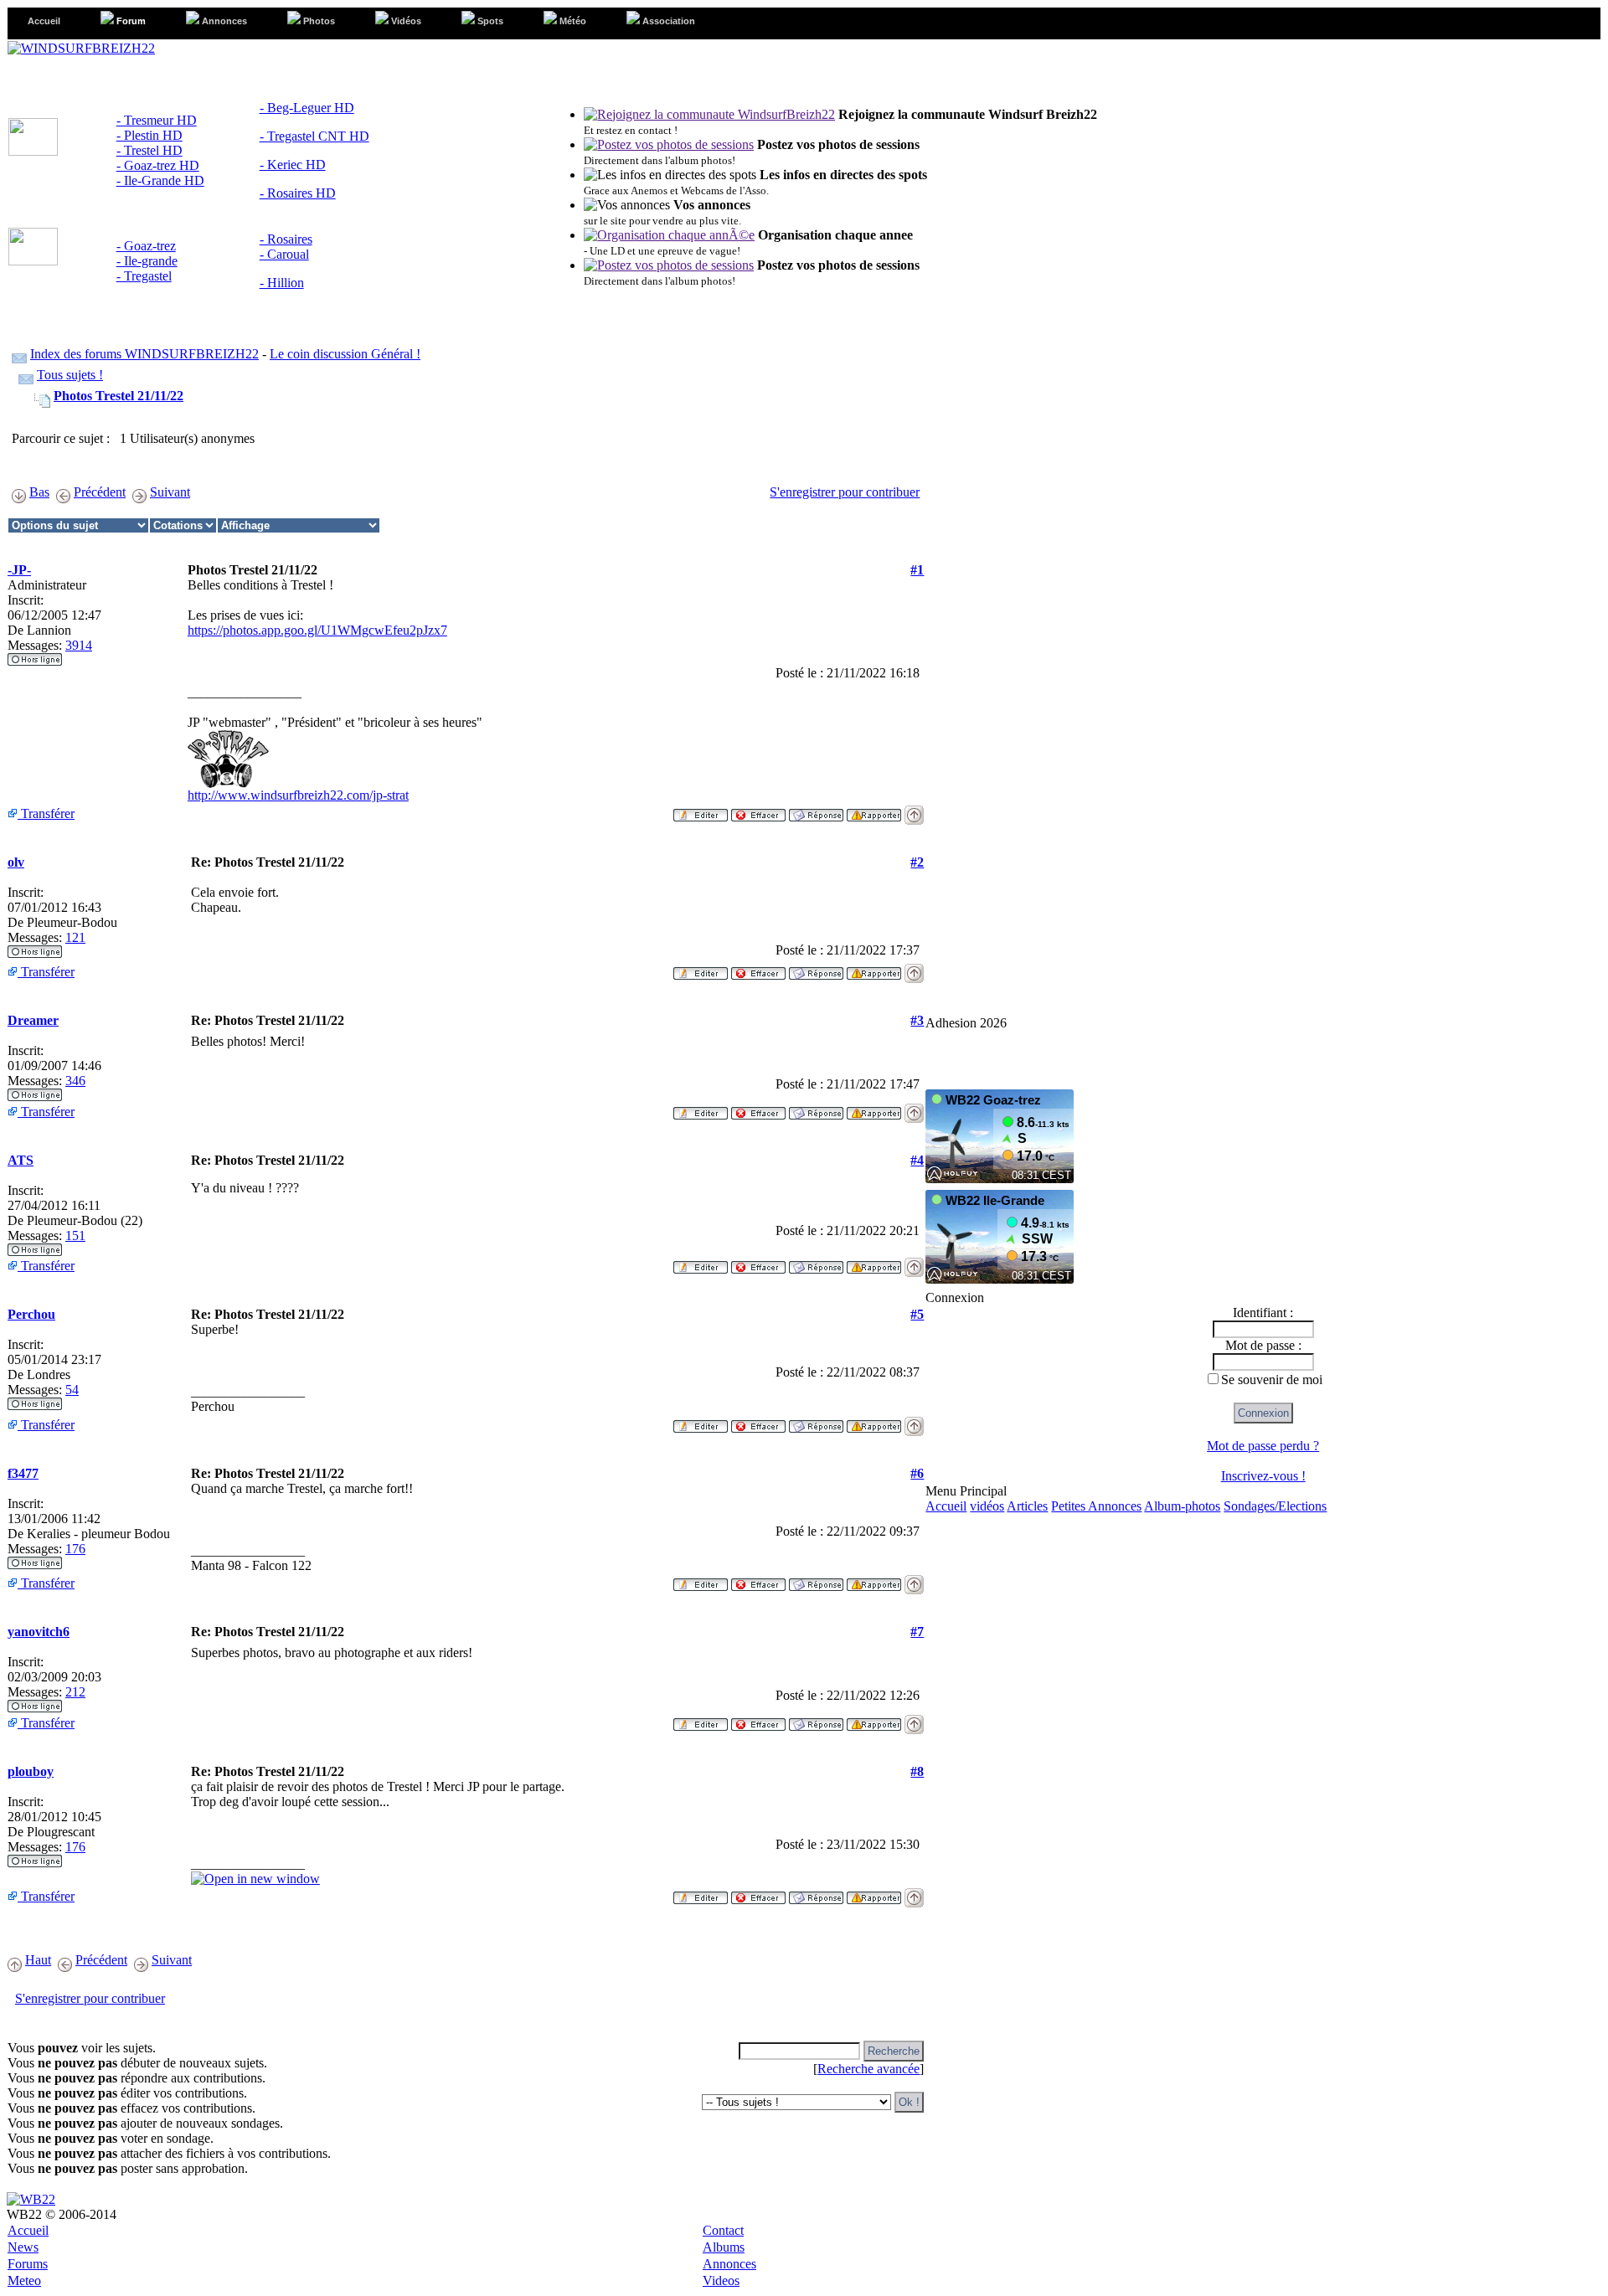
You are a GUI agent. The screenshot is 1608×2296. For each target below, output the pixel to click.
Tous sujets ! (70, 375)
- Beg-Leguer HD (307, 108)
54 (72, 1390)
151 (75, 1236)
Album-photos (1182, 1506)
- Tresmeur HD (157, 120)
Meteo (24, 2281)
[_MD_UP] (914, 810)
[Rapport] (874, 810)
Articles (1027, 1506)
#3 (917, 1020)
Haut (38, 1960)
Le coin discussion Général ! (345, 354)
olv (16, 862)
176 (75, 1549)
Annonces (729, 2264)
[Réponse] (816, 810)
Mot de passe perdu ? (1263, 1446)
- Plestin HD (149, 135)
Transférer (46, 813)
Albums (724, 2247)
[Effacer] (758, 810)
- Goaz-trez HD (158, 165)
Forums (28, 2264)
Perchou (31, 1314)
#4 (917, 1160)
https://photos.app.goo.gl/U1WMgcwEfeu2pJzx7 (317, 630)
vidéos (987, 1506)
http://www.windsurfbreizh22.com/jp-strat (298, 795)
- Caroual (284, 254)
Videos (721, 2281)
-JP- (19, 570)
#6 (917, 1473)
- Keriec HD (293, 165)
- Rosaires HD (298, 193)
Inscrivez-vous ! (1263, 1476)
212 (75, 1692)
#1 (917, 570)
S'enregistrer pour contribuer (845, 492)
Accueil (946, 1506)
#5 (917, 1314)
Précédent (100, 492)
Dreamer (33, 1020)
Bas (39, 492)
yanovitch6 (39, 1632)
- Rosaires (286, 239)
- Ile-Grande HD (160, 180)
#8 (917, 1771)
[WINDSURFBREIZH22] (81, 48)
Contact (723, 2230)
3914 (79, 645)
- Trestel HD (149, 150)
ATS (21, 1160)
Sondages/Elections (1275, 1506)
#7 (917, 1632)
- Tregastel (144, 276)
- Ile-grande (147, 261)
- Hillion (282, 283)
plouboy (31, 1771)
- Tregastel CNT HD (314, 136)
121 (75, 937)
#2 (917, 862)
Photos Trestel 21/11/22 (119, 396)
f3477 (23, 1473)
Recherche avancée (868, 2069)
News (23, 2247)
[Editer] (701, 810)
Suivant (170, 492)
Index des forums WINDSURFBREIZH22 (144, 354)
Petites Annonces (1096, 1506)
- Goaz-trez (146, 246)
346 (75, 1081)
